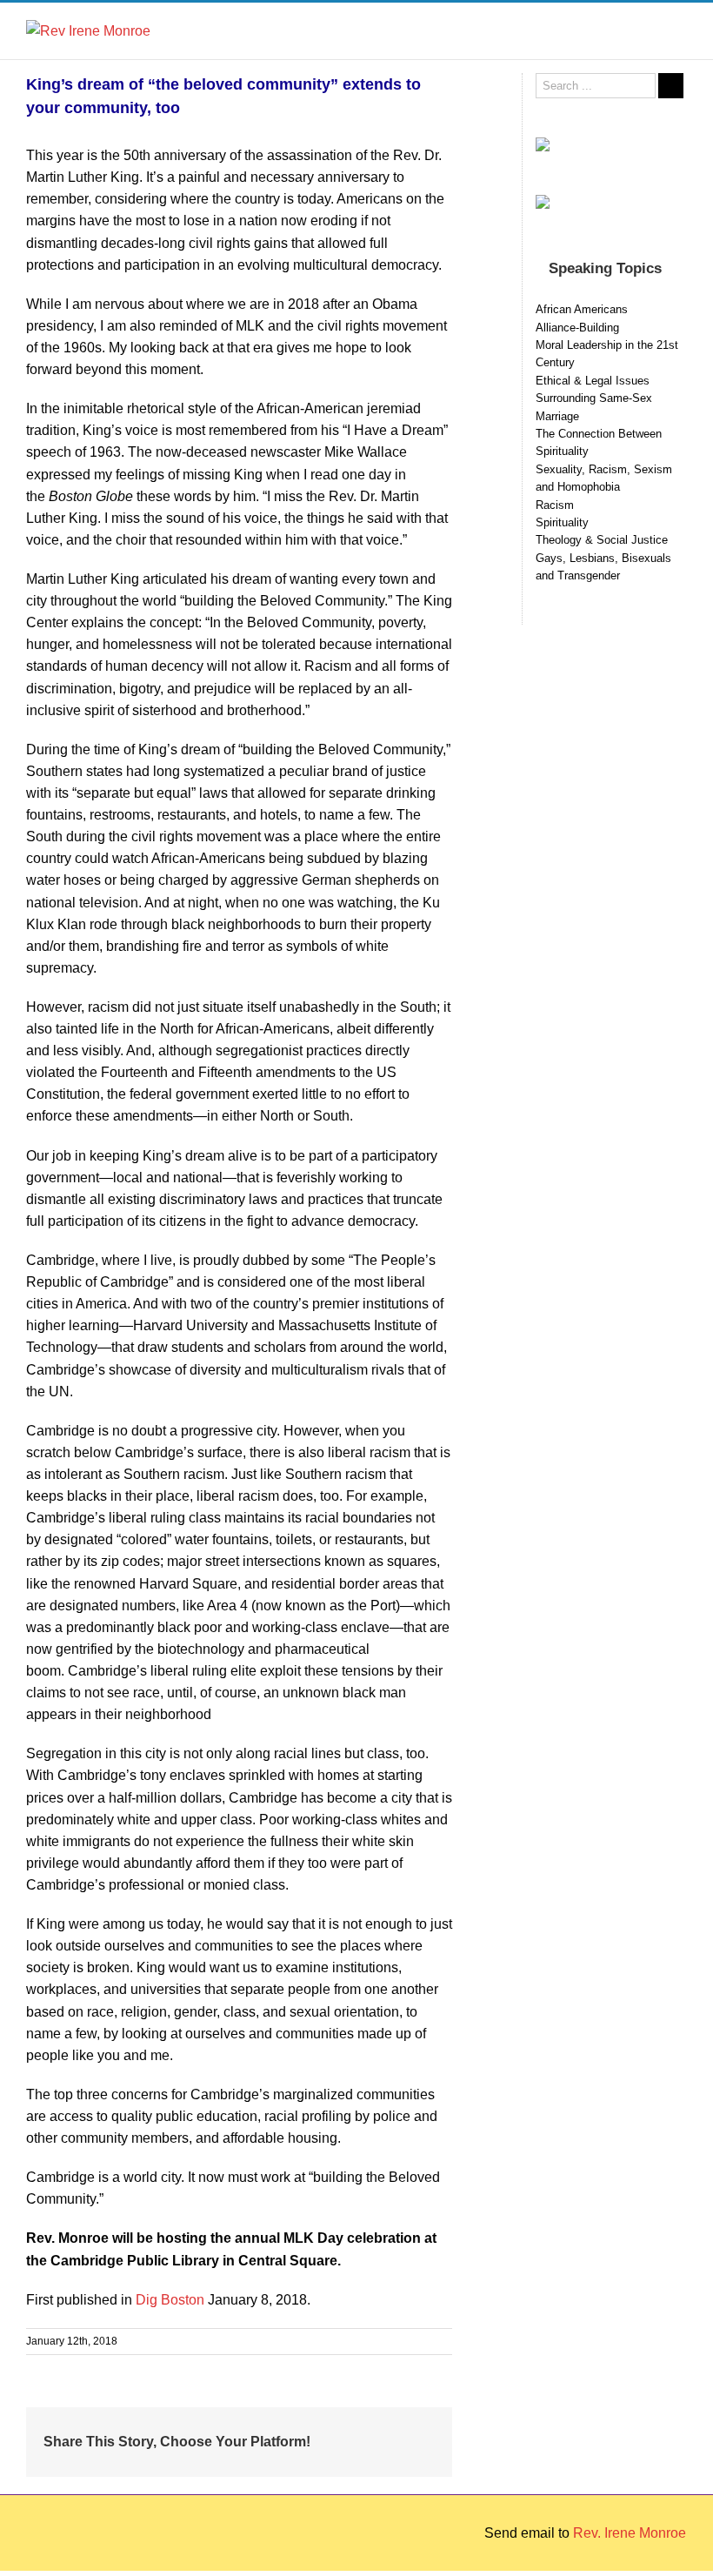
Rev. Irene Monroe (630, 2533)
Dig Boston (172, 2300)
